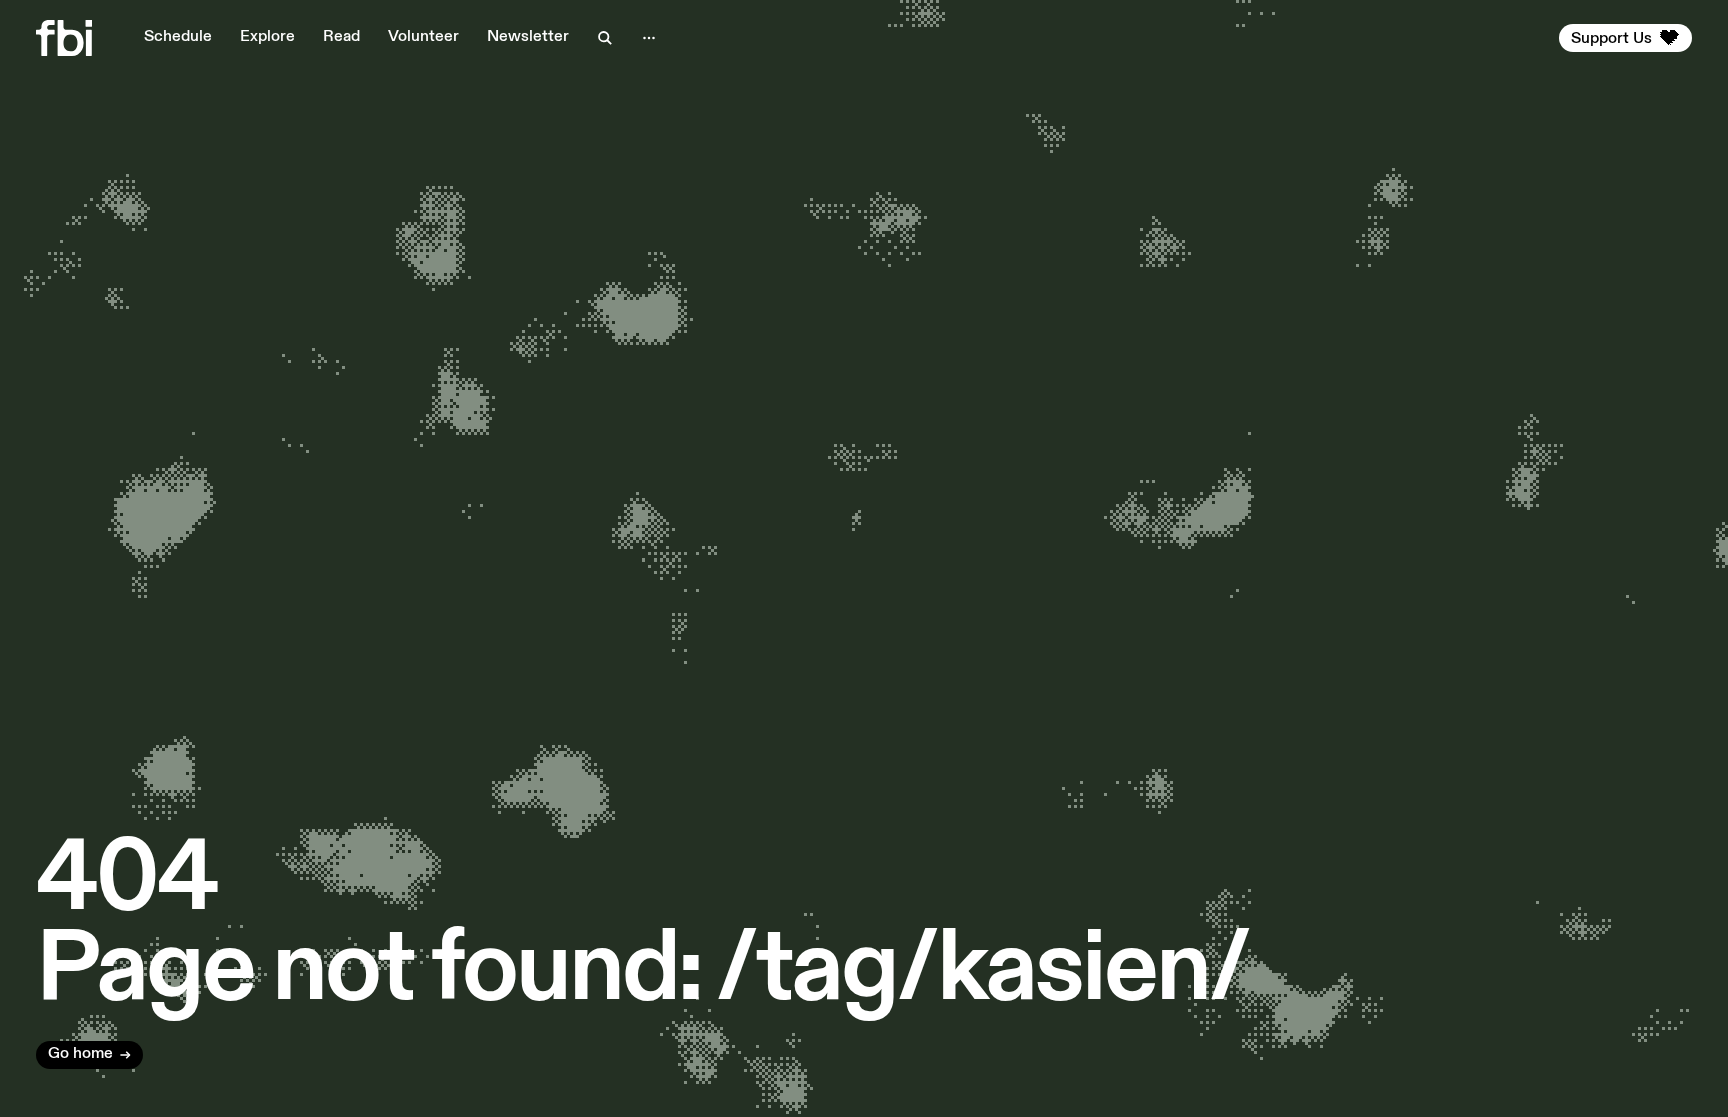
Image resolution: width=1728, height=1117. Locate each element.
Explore (267, 37)
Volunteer (423, 37)
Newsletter (528, 37)
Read (341, 37)
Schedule (178, 37)
